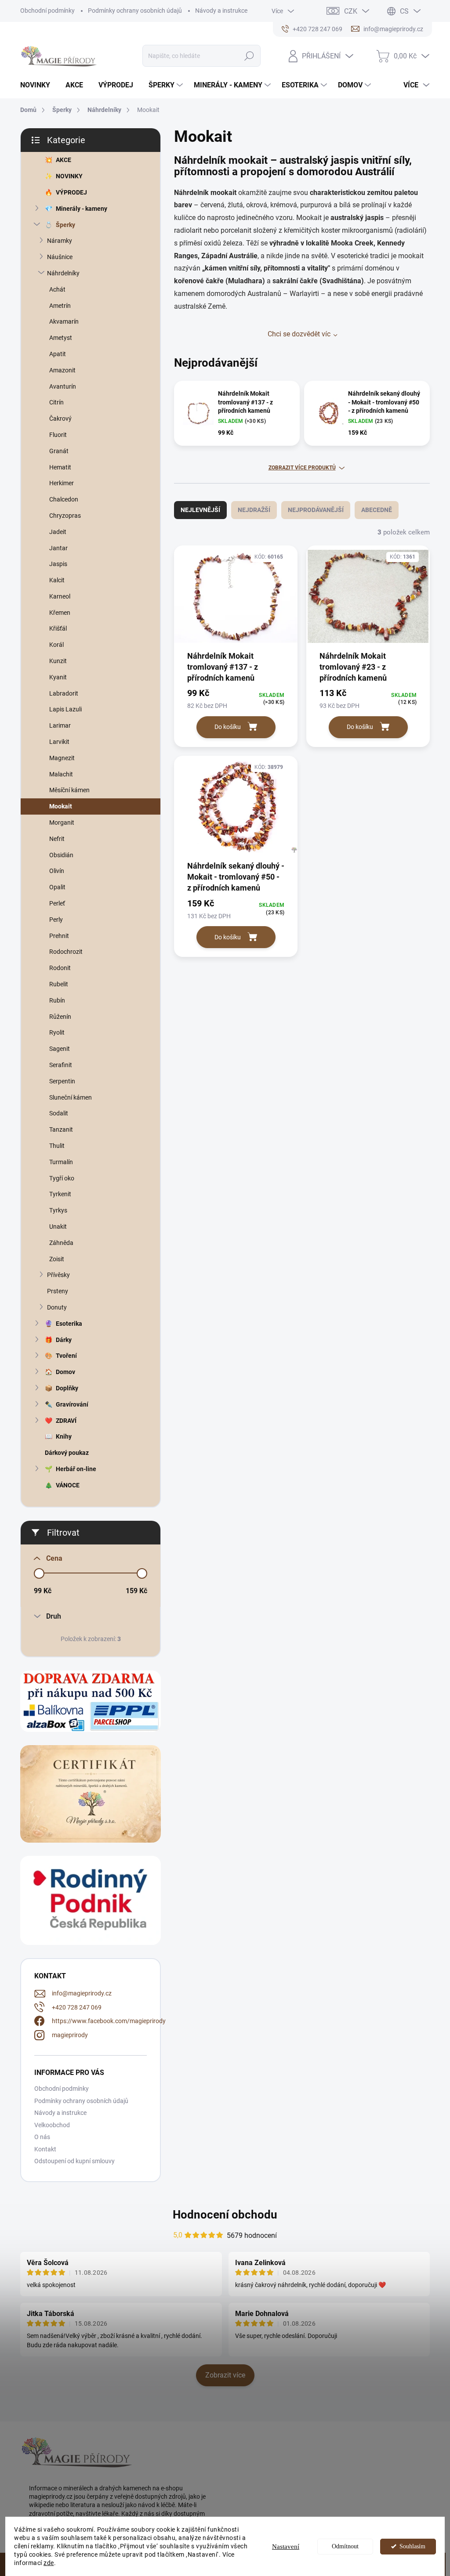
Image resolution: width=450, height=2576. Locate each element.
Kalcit (57, 580)
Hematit (60, 467)
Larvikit (59, 742)
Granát (59, 451)
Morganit (62, 823)
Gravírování (72, 1404)
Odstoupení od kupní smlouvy (74, 2161)
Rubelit (59, 984)
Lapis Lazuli (65, 709)
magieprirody (70, 2035)
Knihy (64, 1436)
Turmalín (61, 1162)
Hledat (249, 56)
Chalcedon (64, 499)
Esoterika (69, 1324)
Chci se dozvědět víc (299, 334)
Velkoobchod (52, 2125)
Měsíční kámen (69, 790)
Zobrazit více (225, 2375)
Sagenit (60, 1049)
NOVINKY (69, 176)
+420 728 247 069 (77, 2007)
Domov (65, 1372)
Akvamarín (64, 321)
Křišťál (58, 628)
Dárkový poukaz (67, 1453)
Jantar (58, 548)
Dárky (64, 1340)
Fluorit (58, 435)
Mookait (61, 806)
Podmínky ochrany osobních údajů (135, 11)
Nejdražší (254, 510)
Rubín (57, 1000)
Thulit (57, 1146)
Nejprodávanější (316, 510)
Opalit (57, 887)
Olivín (57, 871)
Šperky (65, 225)
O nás (42, 2137)
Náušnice (60, 257)
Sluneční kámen (71, 1097)
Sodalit (59, 1113)
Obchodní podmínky (47, 11)
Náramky (60, 241)
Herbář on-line (76, 1469)
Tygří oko (62, 1178)
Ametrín (60, 306)
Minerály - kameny (82, 209)
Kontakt (45, 2149)
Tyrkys (58, 1210)
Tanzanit (61, 1129)
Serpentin (62, 1081)
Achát (57, 289)
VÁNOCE (68, 1485)
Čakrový (60, 419)
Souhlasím (412, 2546)
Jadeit (58, 532)
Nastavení (286, 2547)
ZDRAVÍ (66, 1421)
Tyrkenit (60, 1194)
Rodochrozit (66, 952)
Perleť (57, 903)
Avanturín (63, 386)
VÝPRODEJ (71, 192)
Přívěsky (58, 1275)
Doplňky (67, 1388)
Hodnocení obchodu (225, 2215)
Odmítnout (345, 2546)
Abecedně (377, 510)
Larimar (60, 725)
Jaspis (58, 564)
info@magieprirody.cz (82, 1993)
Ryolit (57, 1032)
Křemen (60, 613)
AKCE (64, 160)
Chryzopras (65, 516)
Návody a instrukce (221, 11)
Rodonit (60, 968)
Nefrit (57, 839)
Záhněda (61, 1243)
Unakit (58, 1227)
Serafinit (61, 1065)
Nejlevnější (200, 510)
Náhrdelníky (63, 273)
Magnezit (62, 758)
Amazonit (62, 370)
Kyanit (58, 677)
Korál (56, 645)
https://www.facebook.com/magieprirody (109, 2021)
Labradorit (64, 693)
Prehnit (59, 936)
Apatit (58, 354)
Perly (56, 920)
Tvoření (66, 1356)
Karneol (60, 596)
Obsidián (61, 855)
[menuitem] (38, 85)
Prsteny (58, 1291)
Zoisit (57, 1259)
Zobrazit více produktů (302, 468)
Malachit (61, 774)
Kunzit (58, 661)
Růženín (60, 1017)
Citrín (56, 402)
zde (49, 2563)
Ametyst (61, 338)
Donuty (57, 1307)
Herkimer (62, 483)
